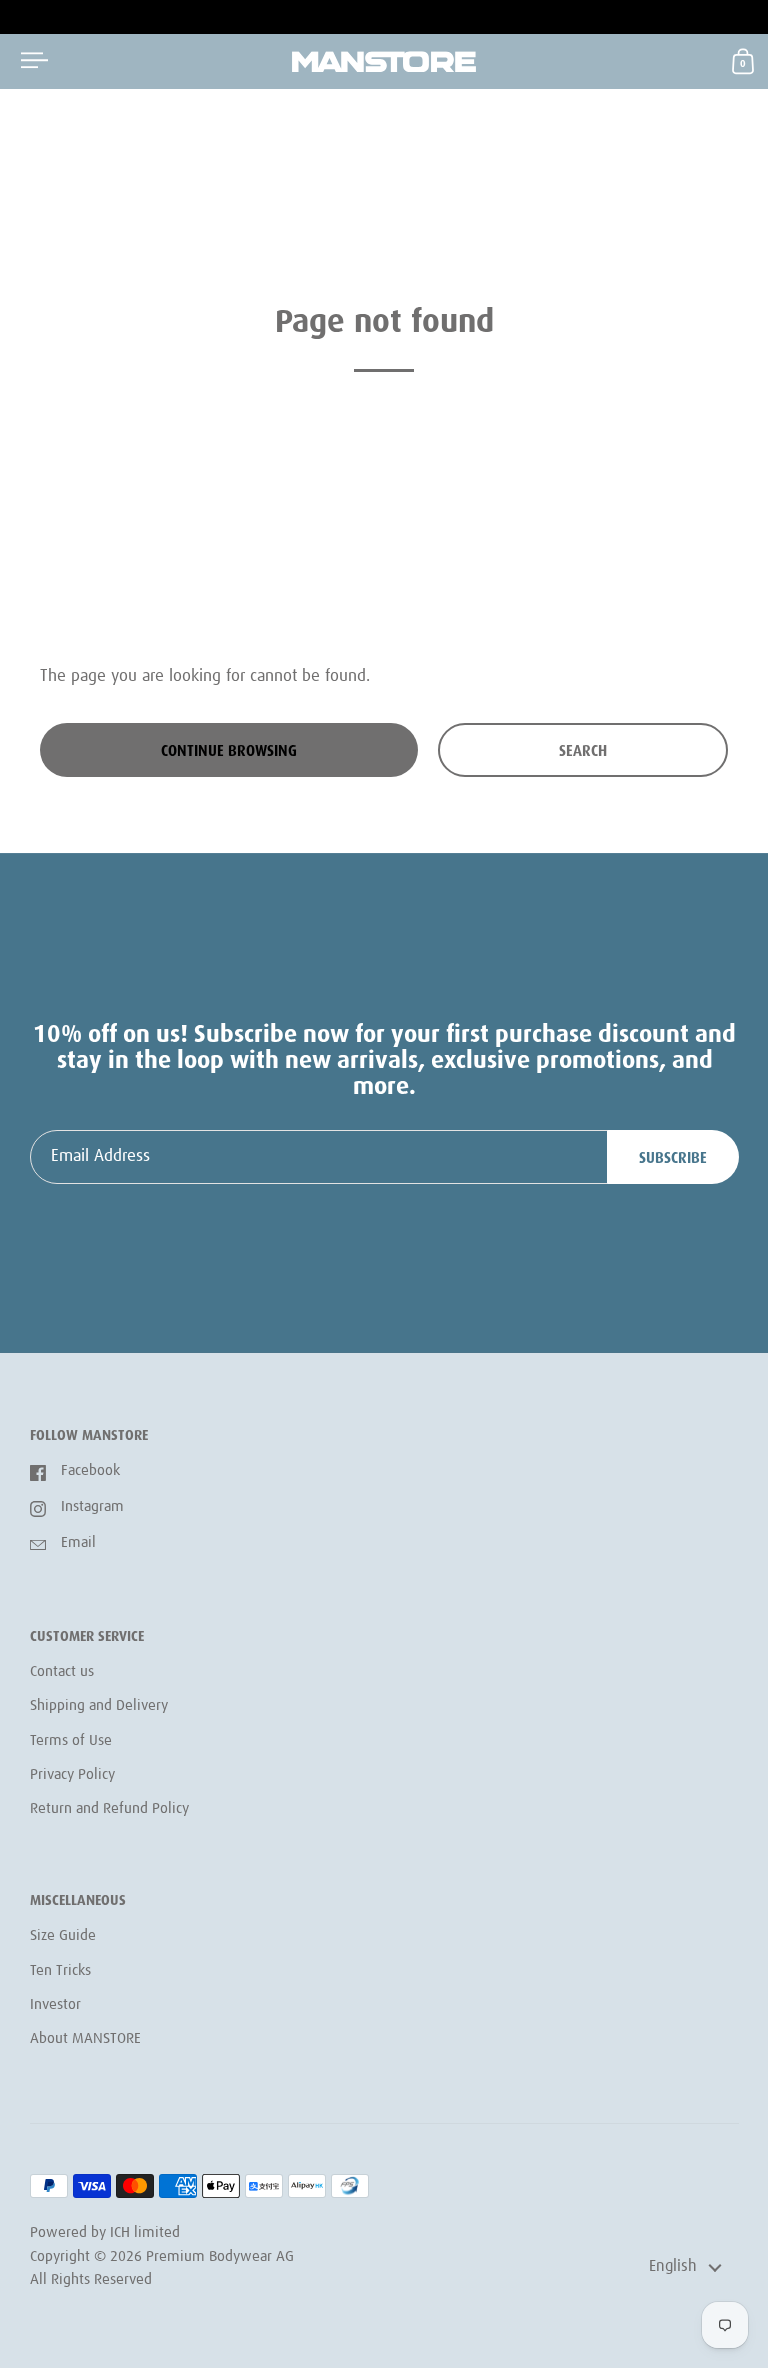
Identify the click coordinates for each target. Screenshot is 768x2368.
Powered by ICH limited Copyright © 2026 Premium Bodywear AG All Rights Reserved (162, 2256)
